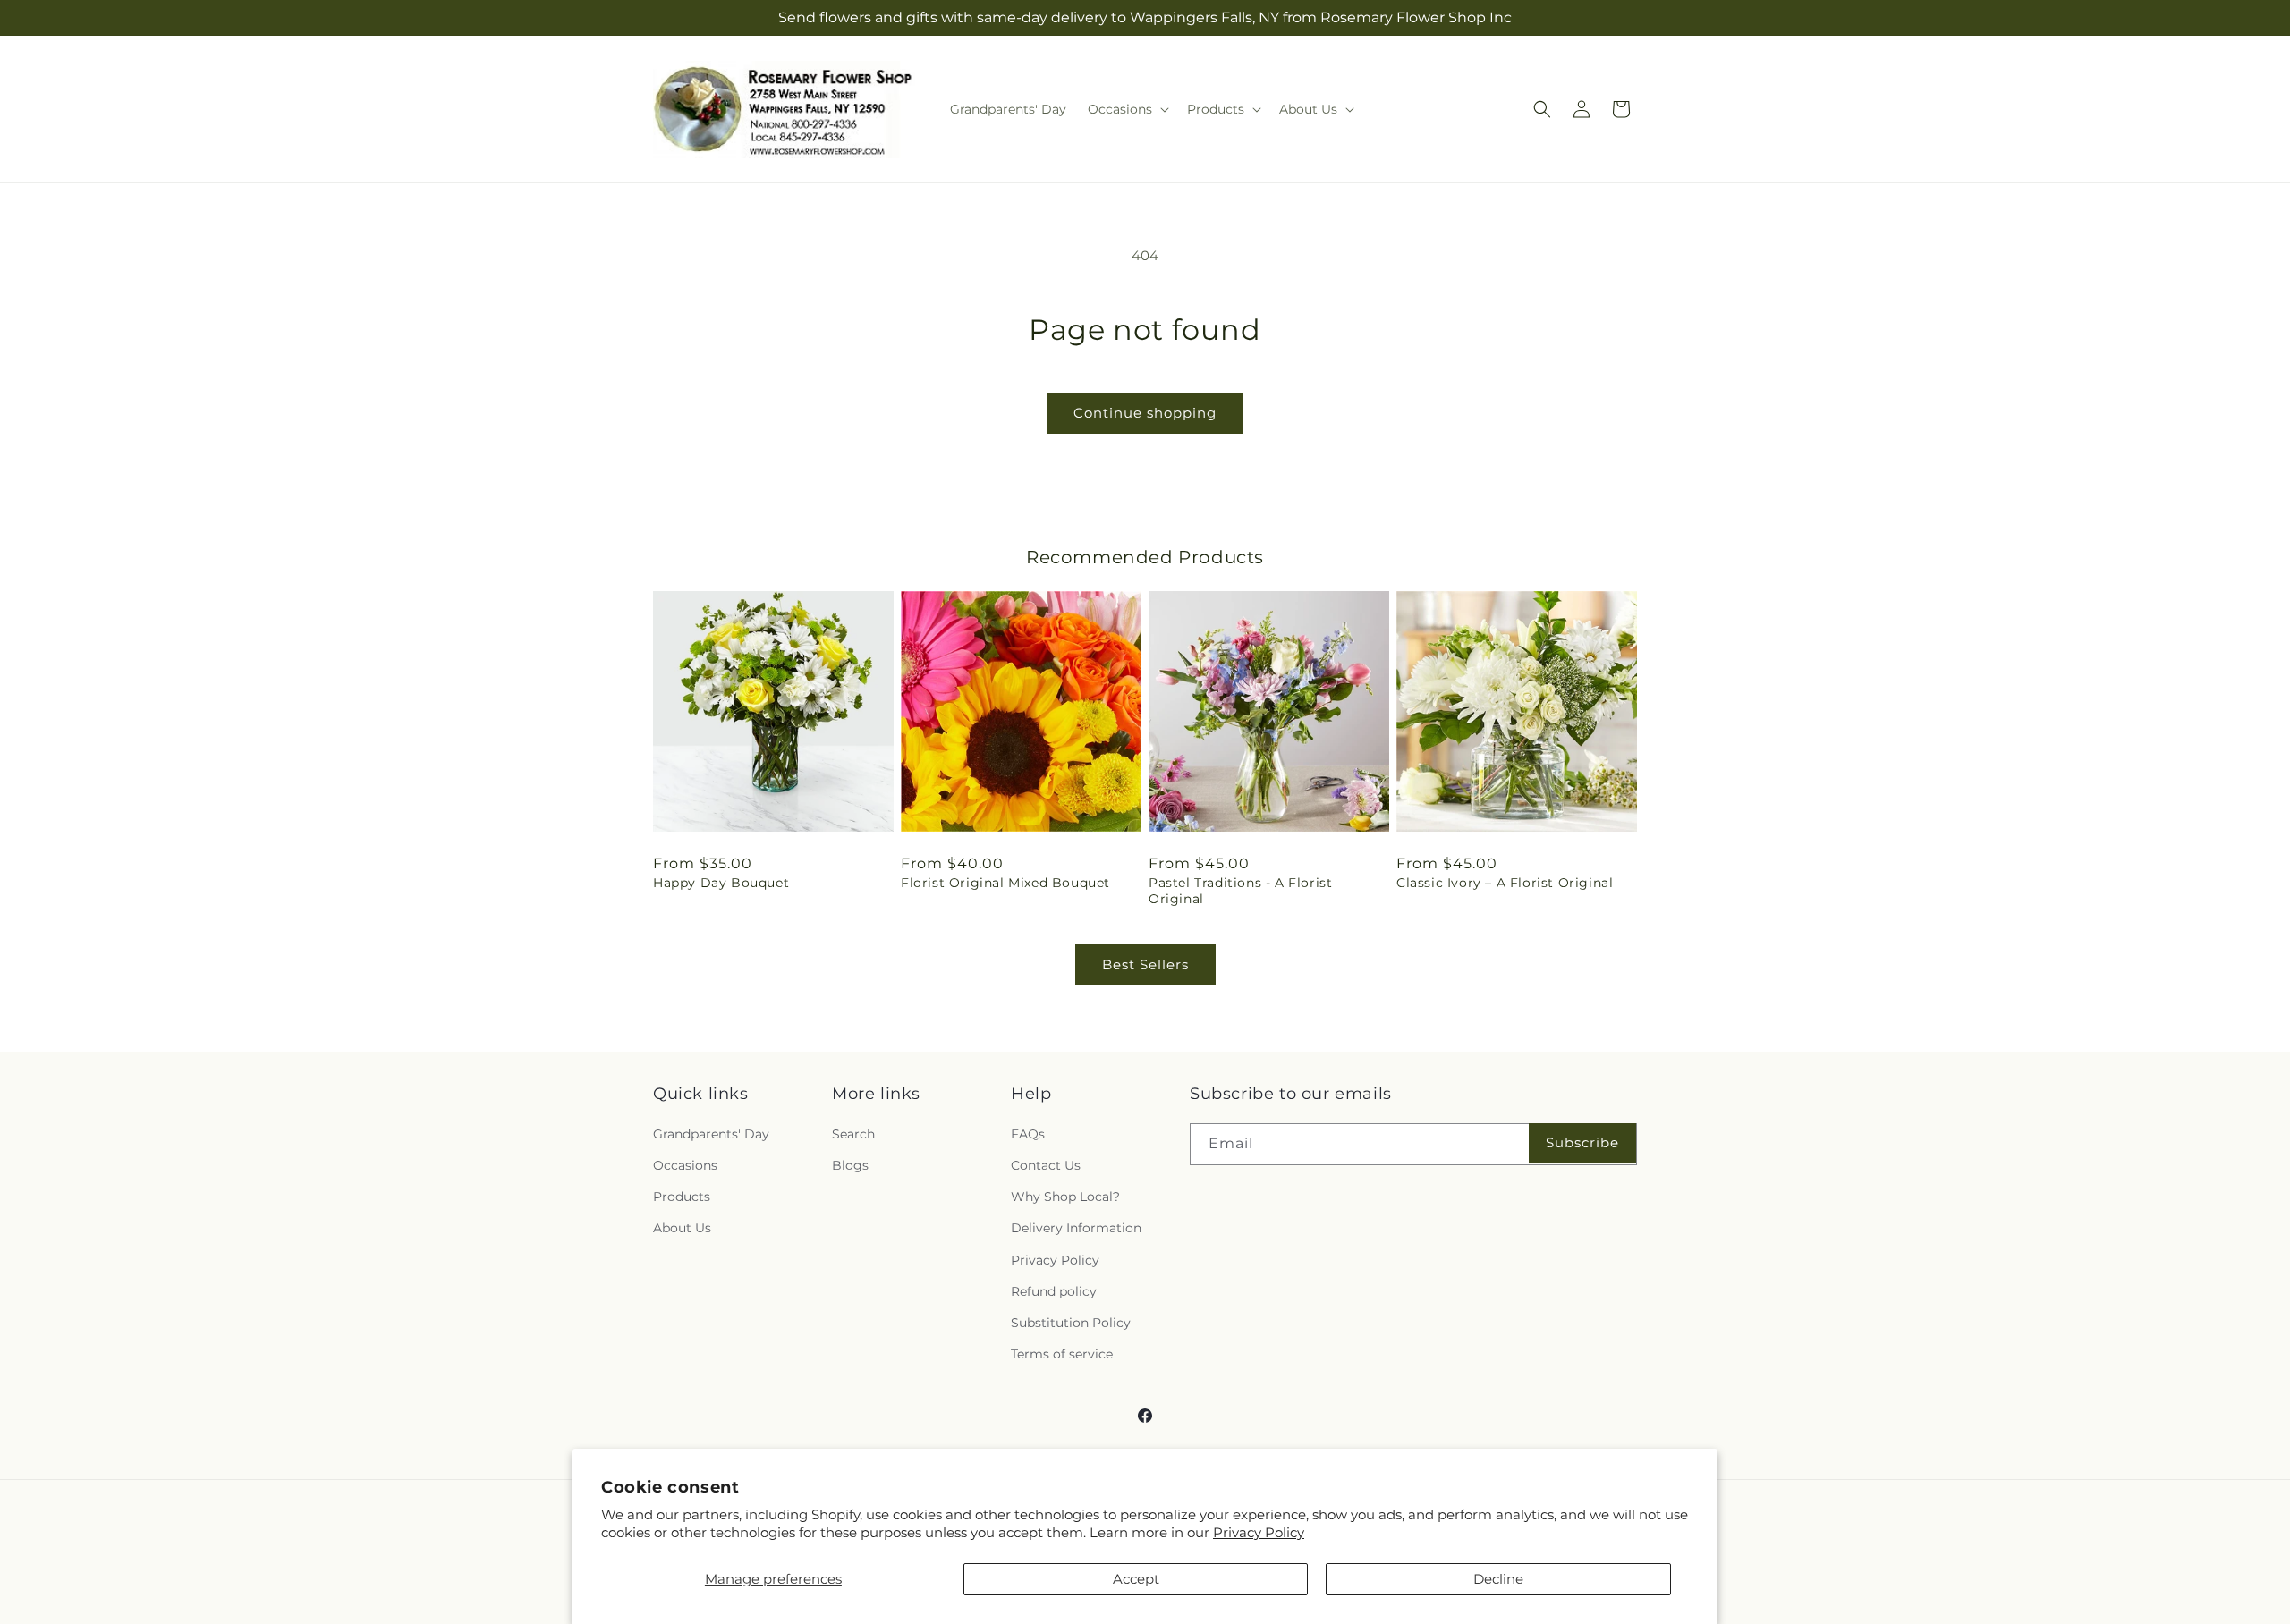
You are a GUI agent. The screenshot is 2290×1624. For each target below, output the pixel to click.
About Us (682, 1228)
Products (682, 1197)
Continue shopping (1145, 413)
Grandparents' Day (711, 1134)
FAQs (1028, 1134)
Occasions (685, 1165)
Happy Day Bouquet (721, 883)
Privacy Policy (1259, 1532)
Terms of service (1062, 1354)
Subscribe (1582, 1142)
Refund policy (1054, 1291)
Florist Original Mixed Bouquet (1005, 883)
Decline (1498, 1579)
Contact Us (1046, 1165)
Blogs (850, 1165)
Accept (1136, 1579)
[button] (1127, 109)
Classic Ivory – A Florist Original (1505, 883)
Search (853, 1134)
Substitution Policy (1071, 1323)
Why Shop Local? (1065, 1197)
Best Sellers (1145, 964)
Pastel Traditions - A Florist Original (1240, 891)
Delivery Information (1076, 1228)
